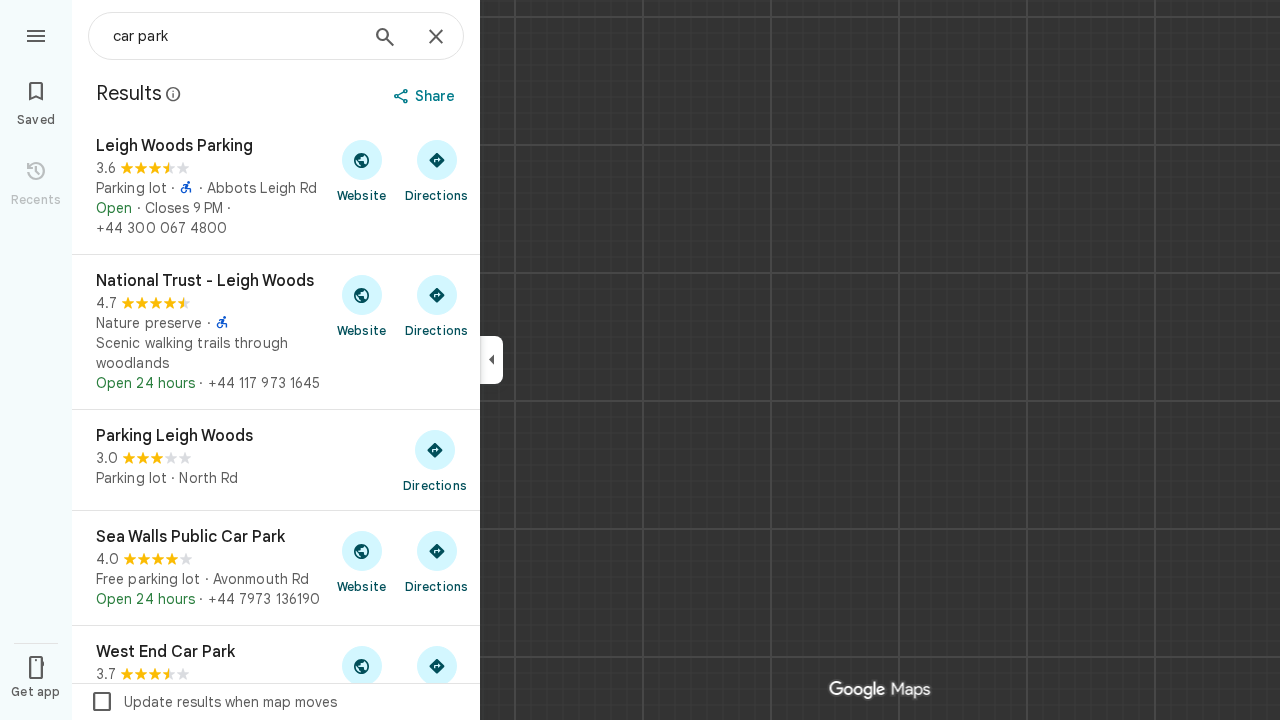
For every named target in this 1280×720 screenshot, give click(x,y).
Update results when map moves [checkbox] (213, 702)
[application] (640, 360)
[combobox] (235, 36)
